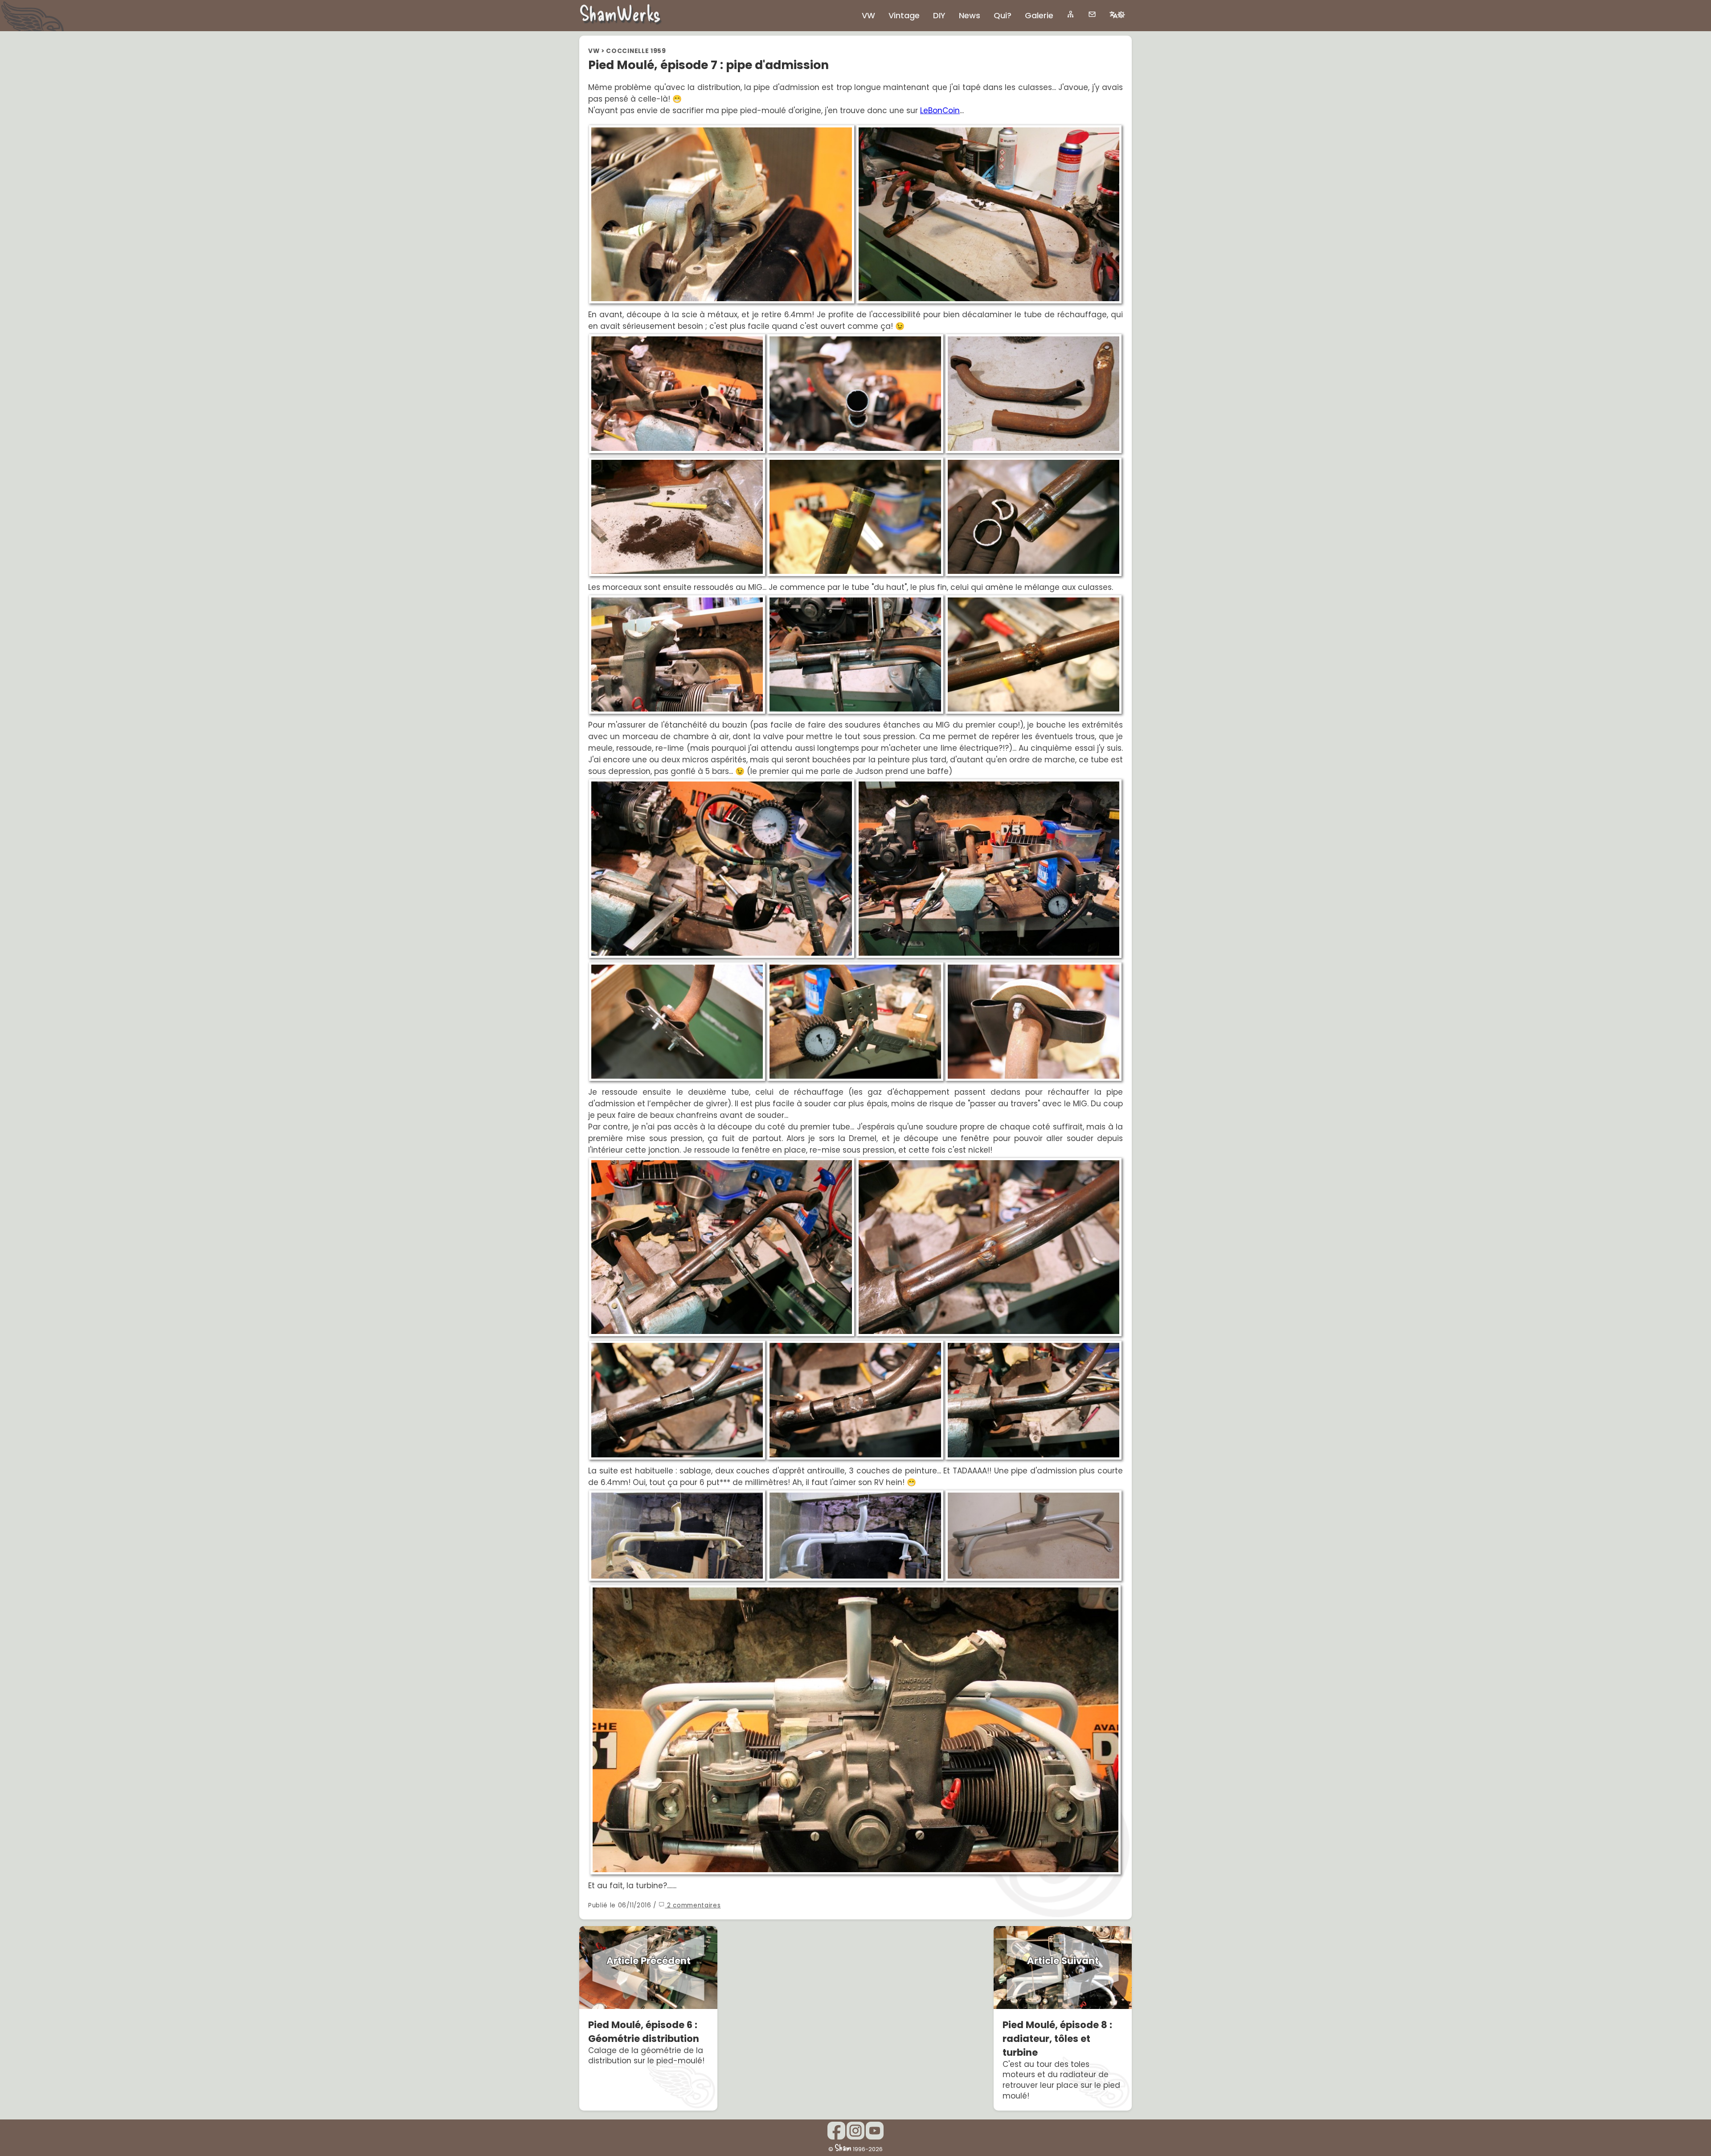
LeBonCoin (940, 110)
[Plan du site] (1071, 14)
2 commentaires (693, 1905)
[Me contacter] (1092, 14)
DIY (939, 15)
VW (594, 51)
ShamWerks (620, 13)
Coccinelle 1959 (636, 51)
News (970, 15)
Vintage (904, 15)
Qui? (1003, 15)
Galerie (1039, 15)
